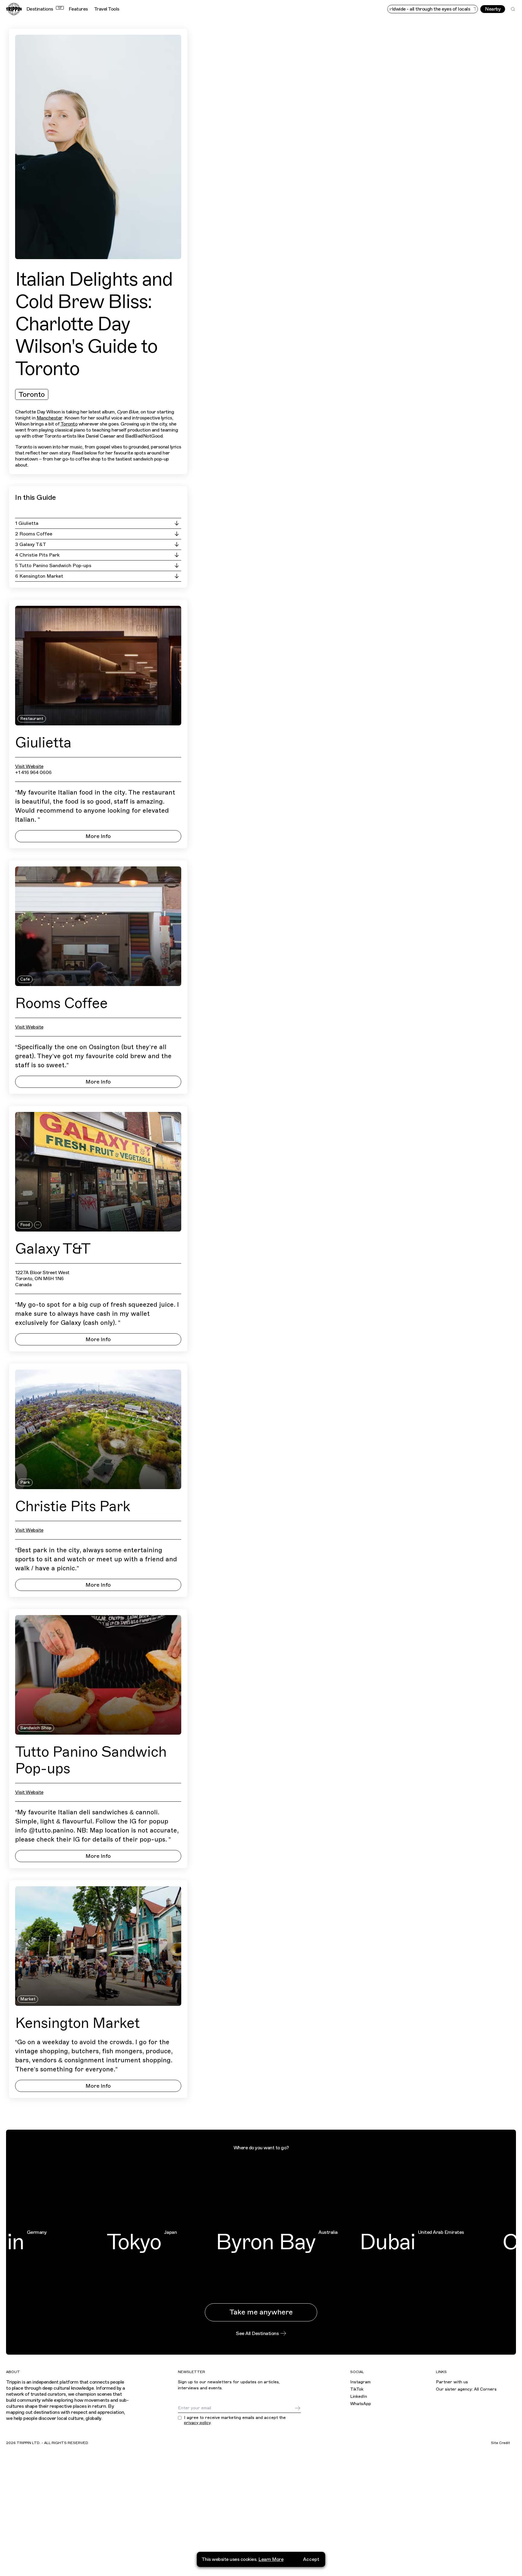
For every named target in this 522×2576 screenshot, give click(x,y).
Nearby (493, 9)
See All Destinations (257, 2333)
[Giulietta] (98, 666)
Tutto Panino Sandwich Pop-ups (91, 1760)
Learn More (271, 2559)
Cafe (25, 979)
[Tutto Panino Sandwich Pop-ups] (98, 1675)
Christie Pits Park (73, 1506)
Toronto (32, 394)
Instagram (360, 2382)
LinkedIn (359, 2396)
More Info (98, 836)
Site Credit (500, 2443)
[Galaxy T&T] (98, 1172)
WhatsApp (361, 2404)
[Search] (513, 9)
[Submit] (298, 2408)
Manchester (49, 418)
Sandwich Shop (36, 1728)
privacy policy (197, 2423)
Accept (311, 2559)
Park (25, 1482)
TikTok (357, 2389)
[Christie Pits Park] (98, 1429)
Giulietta (43, 743)
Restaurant (32, 719)
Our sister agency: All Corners (466, 2389)
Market (28, 1999)
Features (78, 9)
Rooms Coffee (61, 1003)
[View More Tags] (38, 1225)
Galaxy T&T (53, 1249)
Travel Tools (107, 9)
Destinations (44, 9)
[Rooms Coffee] (98, 926)
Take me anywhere (261, 2312)
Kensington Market (77, 2023)
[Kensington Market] (98, 1946)
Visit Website (29, 766)
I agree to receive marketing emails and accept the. (235, 2420)
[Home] (14, 9)
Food (25, 1225)
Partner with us (452, 2382)
